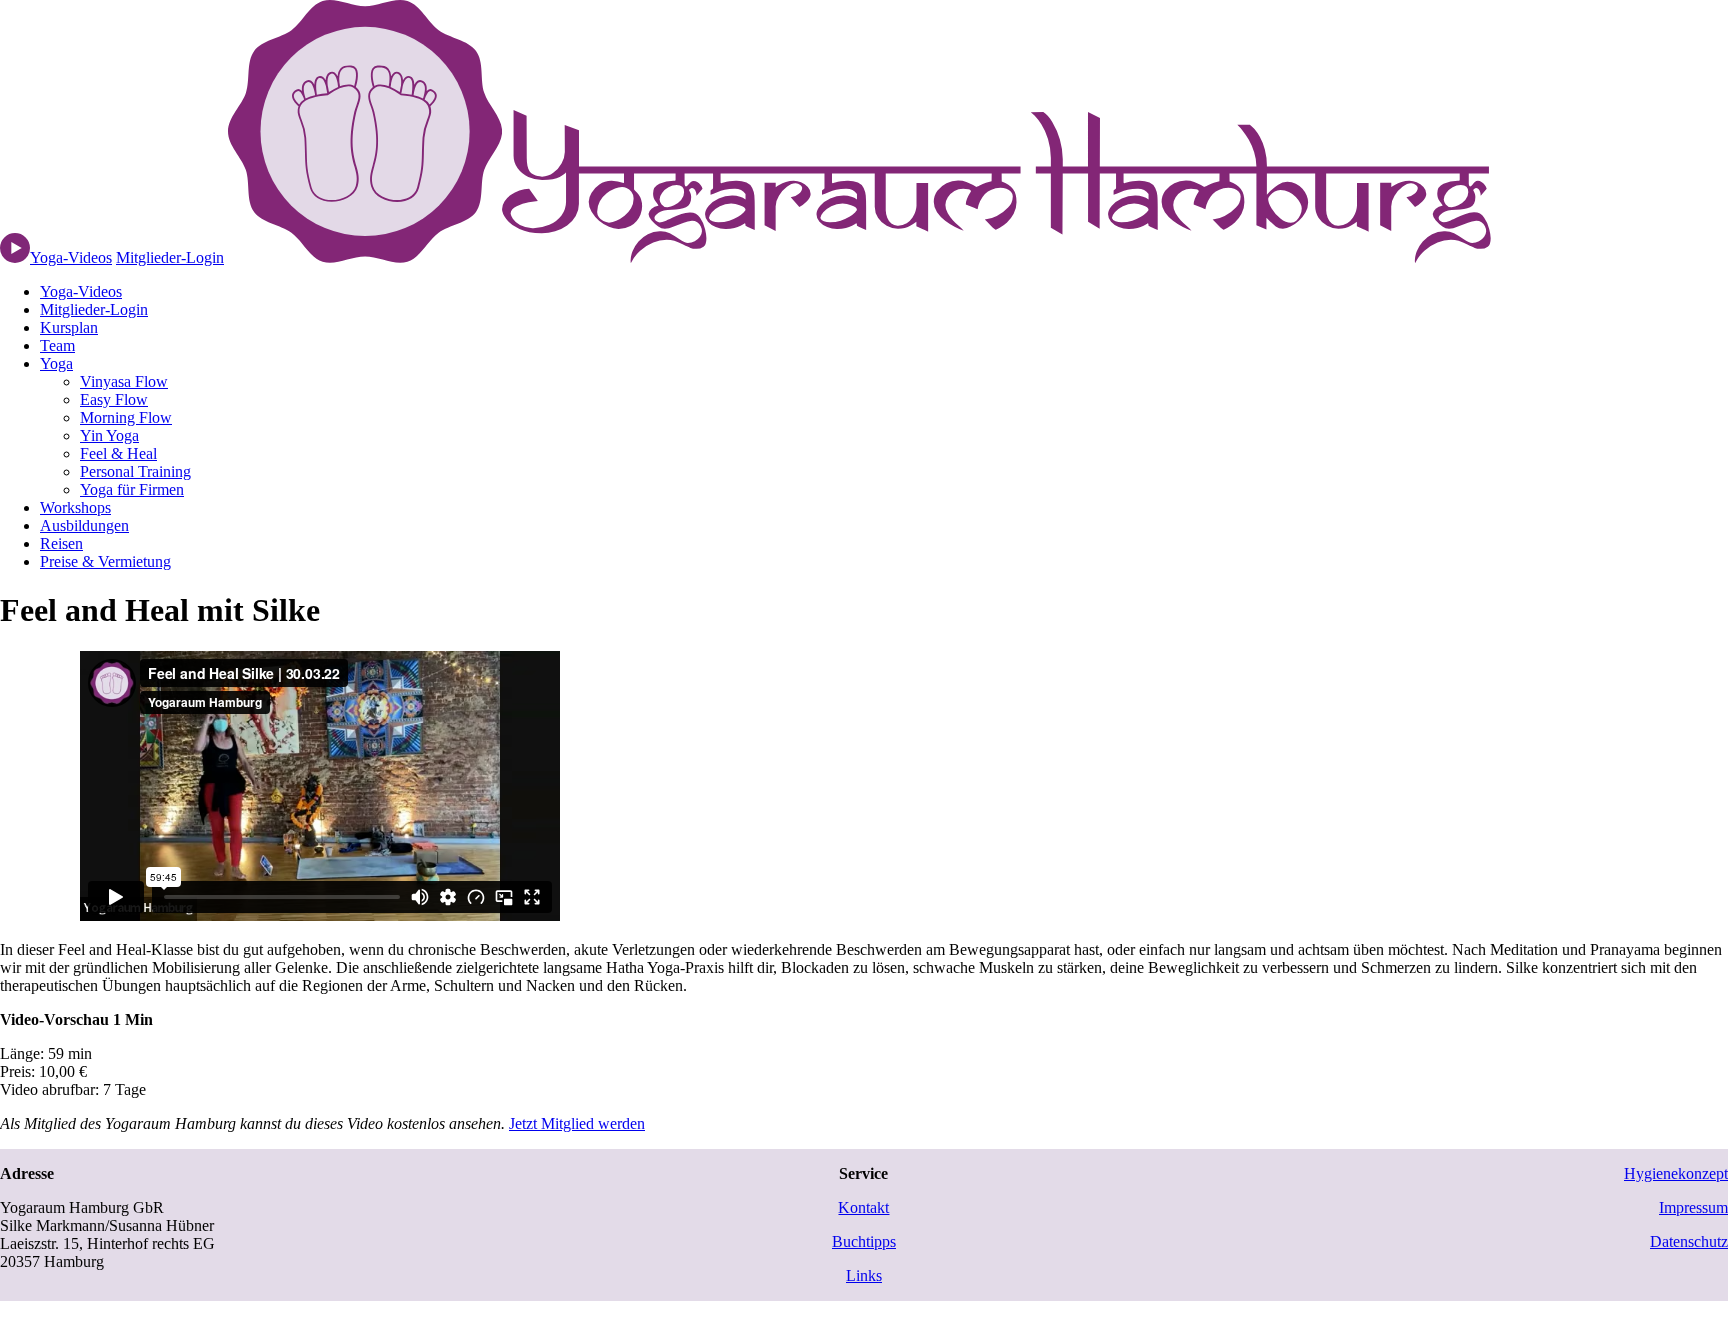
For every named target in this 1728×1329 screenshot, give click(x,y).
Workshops (75, 507)
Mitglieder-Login (170, 257)
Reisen (61, 543)
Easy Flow (114, 399)
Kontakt (863, 1207)
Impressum (1693, 1207)
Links (864, 1275)
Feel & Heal (118, 453)
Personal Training (135, 471)
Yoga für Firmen (132, 489)
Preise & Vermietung (105, 561)
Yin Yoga (109, 435)
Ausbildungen (84, 525)
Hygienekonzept (1676, 1173)
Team (57, 345)
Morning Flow (126, 417)
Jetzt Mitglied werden (577, 1123)
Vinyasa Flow (124, 381)
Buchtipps (864, 1241)
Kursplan (69, 327)
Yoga (56, 363)
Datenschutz (1689, 1241)
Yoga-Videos (81, 291)
